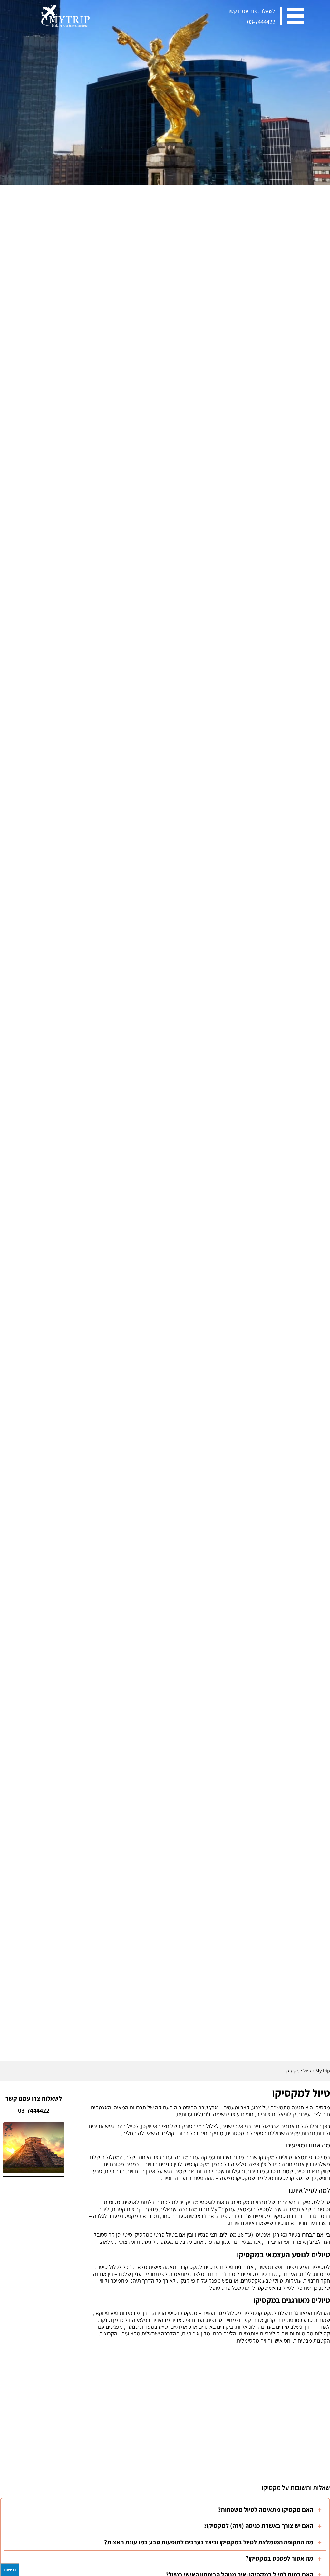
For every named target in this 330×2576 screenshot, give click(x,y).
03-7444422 (261, 22)
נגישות (10, 2570)
